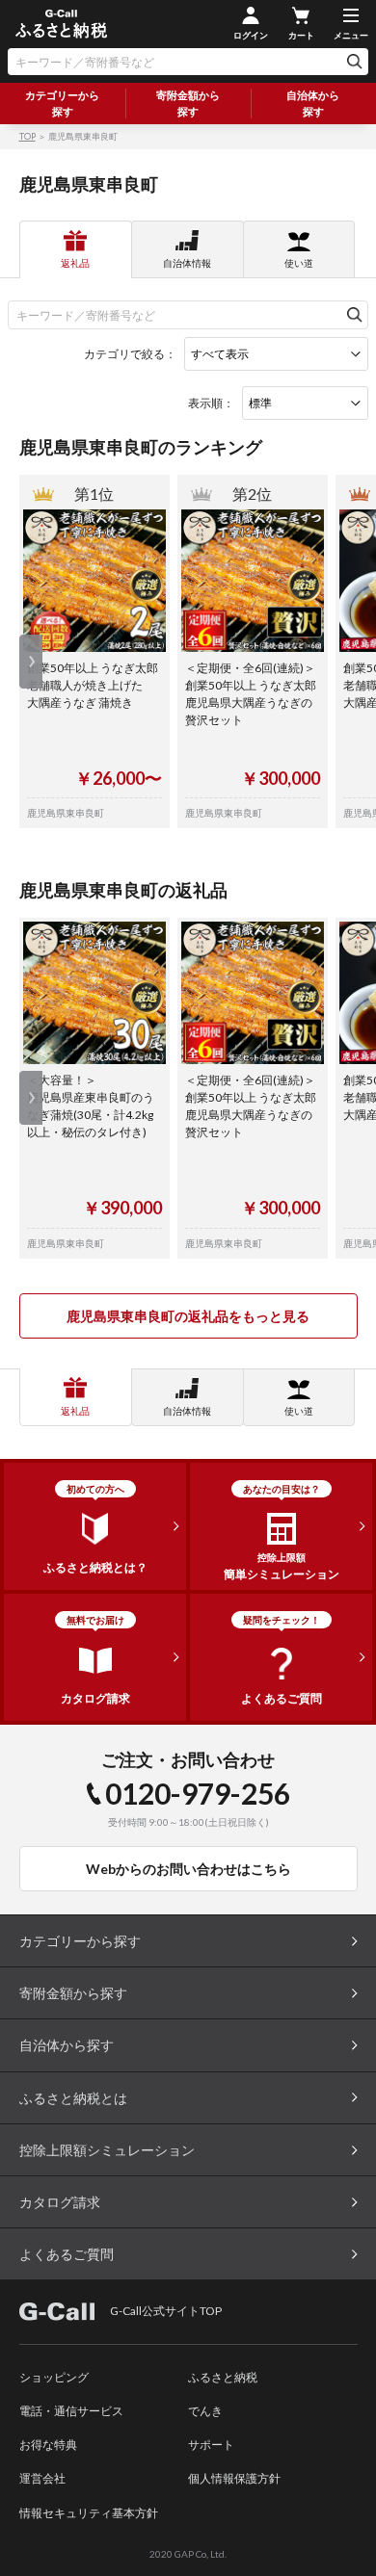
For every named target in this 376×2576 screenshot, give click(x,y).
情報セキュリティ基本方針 (89, 2513)
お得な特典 (48, 2445)
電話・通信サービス (71, 2411)
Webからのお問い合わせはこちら (188, 1869)
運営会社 (42, 2478)
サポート (211, 2445)
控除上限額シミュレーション (107, 2150)
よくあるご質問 (67, 2254)
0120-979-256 (198, 1793)
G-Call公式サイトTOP (166, 2311)
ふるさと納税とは (73, 2098)
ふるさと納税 (223, 2377)
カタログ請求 (60, 2202)
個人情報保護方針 (234, 2478)
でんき (205, 2411)
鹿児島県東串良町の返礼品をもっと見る (188, 1316)
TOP (27, 136)
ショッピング (54, 2377)
